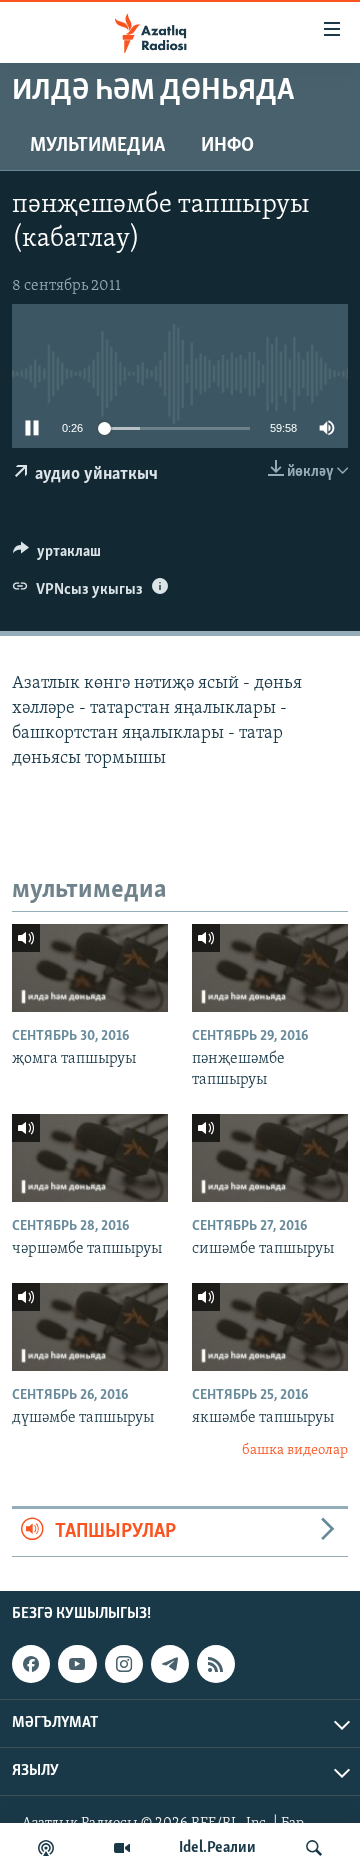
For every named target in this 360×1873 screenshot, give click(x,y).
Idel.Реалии (217, 1848)
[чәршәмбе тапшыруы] (90, 1158)
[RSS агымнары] (216, 1664)
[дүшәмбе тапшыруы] (90, 1327)
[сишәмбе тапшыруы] (270, 1158)
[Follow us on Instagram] (124, 1664)
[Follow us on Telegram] (170, 1664)
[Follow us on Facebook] (31, 1664)
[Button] (57, 556)
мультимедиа (97, 146)
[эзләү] (314, 1848)
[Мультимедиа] (122, 1848)
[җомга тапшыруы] (90, 968)
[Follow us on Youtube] (77, 1664)
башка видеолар (295, 1450)
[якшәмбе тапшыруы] (270, 1327)
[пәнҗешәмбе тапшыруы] (270, 968)
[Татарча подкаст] (46, 1848)
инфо (227, 146)
